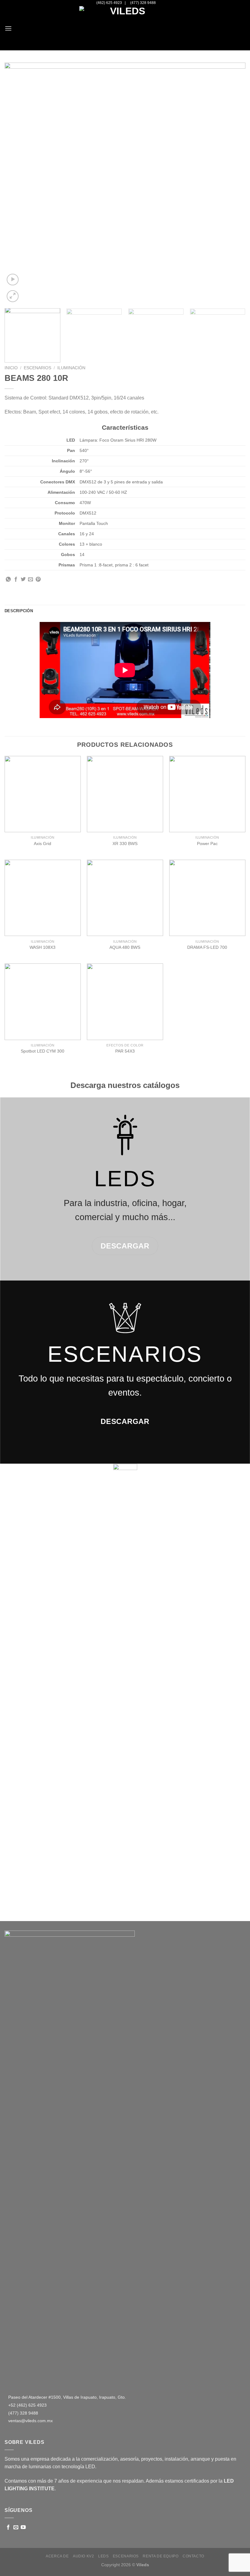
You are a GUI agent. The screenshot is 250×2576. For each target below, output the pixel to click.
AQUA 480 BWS (125, 947)
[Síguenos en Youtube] (23, 2527)
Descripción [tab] (19, 611)
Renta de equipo (161, 2556)
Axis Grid (43, 844)
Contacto (193, 2556)
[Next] (233, 183)
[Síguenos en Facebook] (8, 2527)
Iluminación (71, 368)
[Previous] (17, 183)
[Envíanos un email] (16, 2527)
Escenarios (37, 368)
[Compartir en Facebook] (16, 580)
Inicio (11, 368)
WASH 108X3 (43, 947)
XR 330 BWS (125, 844)
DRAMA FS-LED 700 (207, 947)
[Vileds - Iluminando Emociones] (125, 28)
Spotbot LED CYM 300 (43, 1051)
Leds (103, 2556)
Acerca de (57, 2556)
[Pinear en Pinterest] (38, 580)
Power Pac (207, 844)
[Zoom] (13, 296)
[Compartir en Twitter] (23, 580)
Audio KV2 (84, 2556)
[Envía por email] (30, 580)
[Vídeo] (13, 280)
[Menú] (8, 28)
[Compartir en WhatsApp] (8, 580)
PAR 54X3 (125, 1051)
